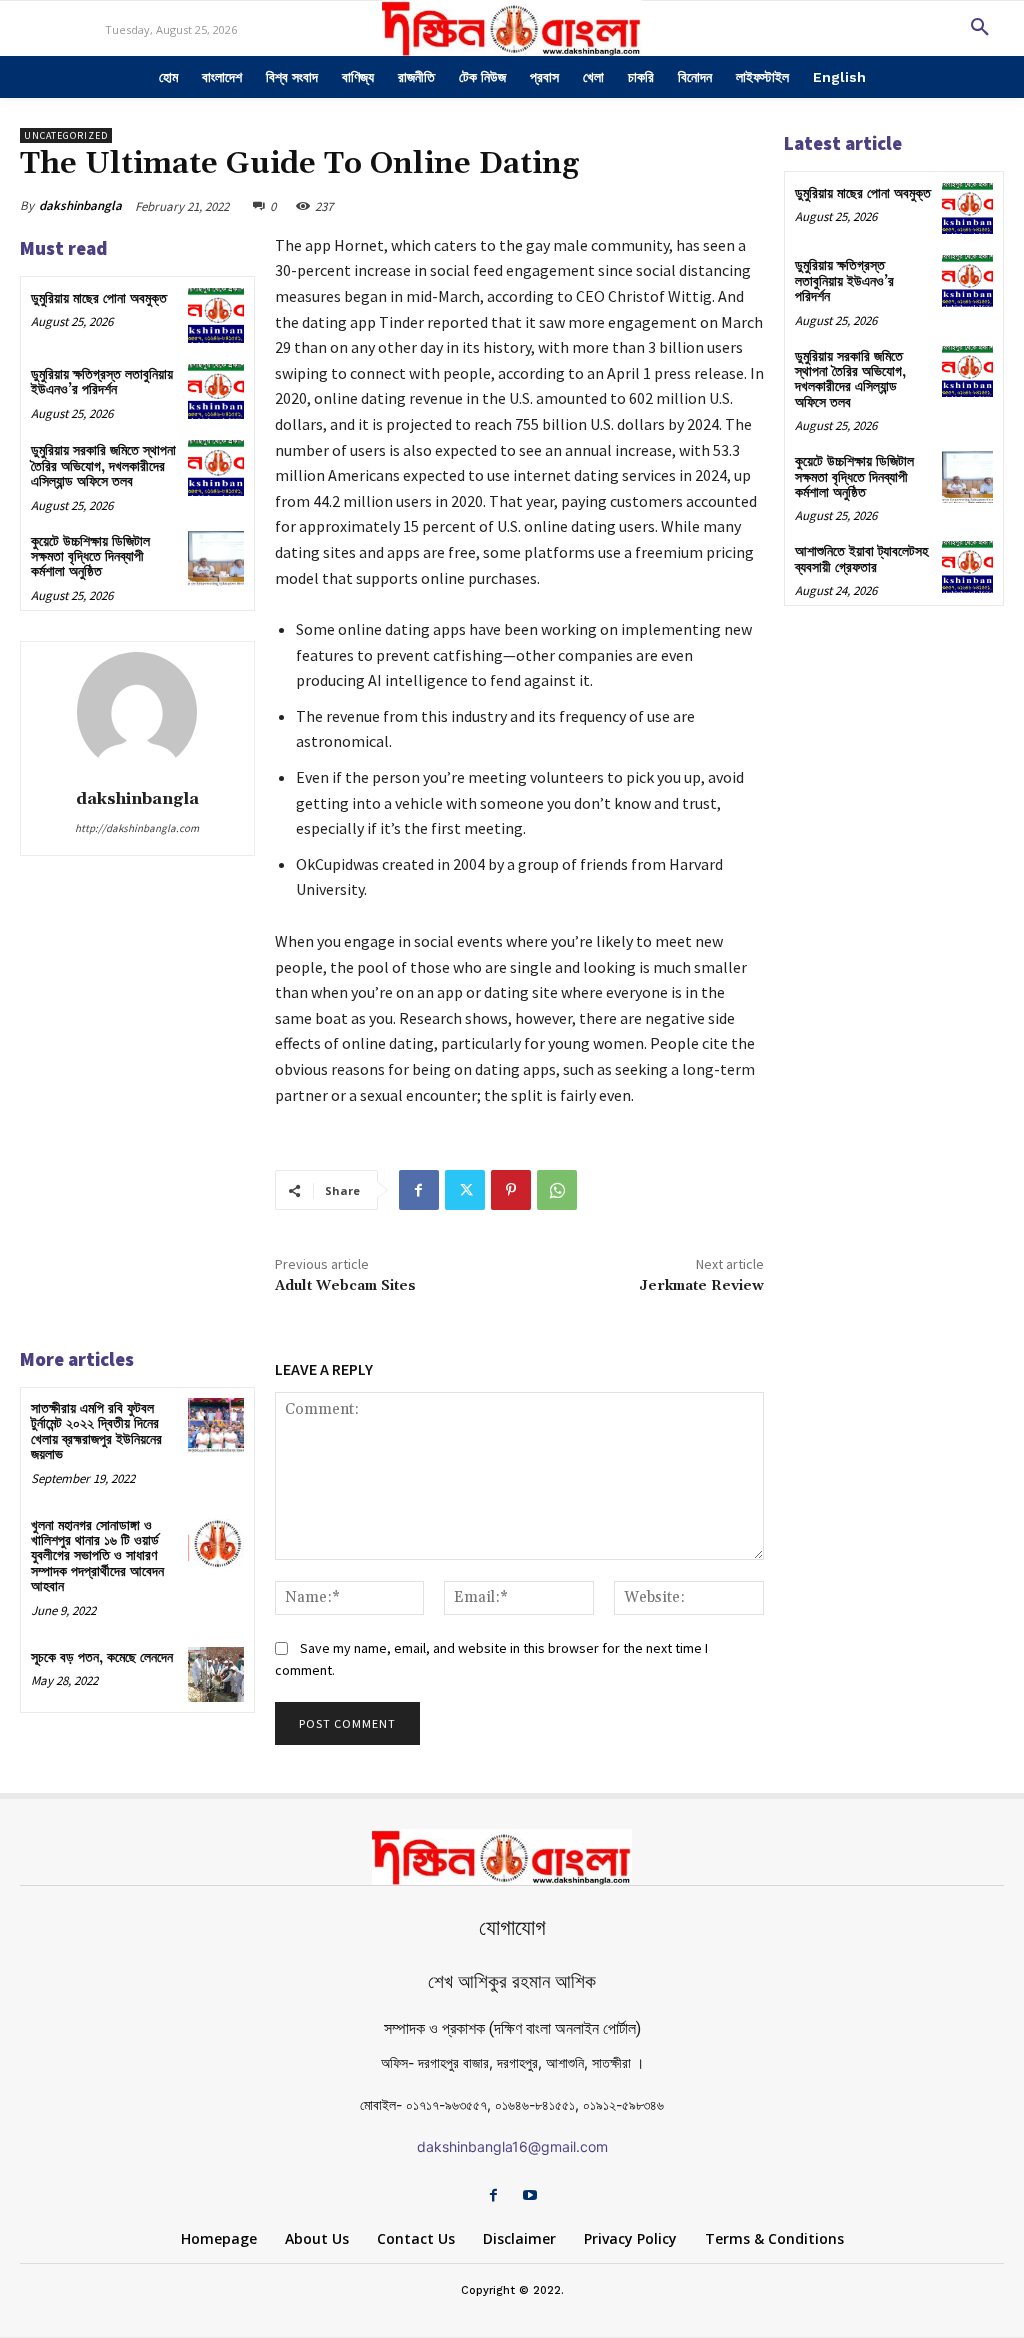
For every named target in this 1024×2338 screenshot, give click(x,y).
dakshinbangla (80, 205)
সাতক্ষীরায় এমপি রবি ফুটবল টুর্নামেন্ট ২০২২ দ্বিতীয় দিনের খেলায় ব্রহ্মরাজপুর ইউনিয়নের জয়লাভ (96, 1432)
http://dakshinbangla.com (137, 828)
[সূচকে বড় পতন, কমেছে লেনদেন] (215, 1674)
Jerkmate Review (701, 1286)
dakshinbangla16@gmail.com (512, 2146)
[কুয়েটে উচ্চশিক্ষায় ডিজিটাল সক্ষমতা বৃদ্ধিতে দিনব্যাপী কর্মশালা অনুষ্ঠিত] (215, 558)
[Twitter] (465, 1190)
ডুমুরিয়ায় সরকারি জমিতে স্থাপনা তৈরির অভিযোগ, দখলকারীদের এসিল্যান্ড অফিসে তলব (103, 466)
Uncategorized (66, 135)
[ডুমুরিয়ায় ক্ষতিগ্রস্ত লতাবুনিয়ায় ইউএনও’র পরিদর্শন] (215, 391)
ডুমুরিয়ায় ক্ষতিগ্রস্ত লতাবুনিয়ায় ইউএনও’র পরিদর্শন (102, 382)
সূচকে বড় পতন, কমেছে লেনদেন (102, 1658)
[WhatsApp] (557, 1190)
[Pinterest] (511, 1190)
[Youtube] (530, 2196)
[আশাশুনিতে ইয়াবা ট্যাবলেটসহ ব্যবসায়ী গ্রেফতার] (967, 566)
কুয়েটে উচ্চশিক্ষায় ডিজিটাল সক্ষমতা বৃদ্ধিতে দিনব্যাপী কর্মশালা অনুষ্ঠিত (90, 557)
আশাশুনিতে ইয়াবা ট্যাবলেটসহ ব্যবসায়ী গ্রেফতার (861, 559)
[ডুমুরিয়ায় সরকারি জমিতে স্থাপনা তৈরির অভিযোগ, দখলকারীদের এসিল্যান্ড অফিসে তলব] (215, 467)
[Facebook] (419, 1190)
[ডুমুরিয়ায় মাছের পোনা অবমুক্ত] (215, 315)
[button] (980, 28)
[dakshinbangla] (137, 712)
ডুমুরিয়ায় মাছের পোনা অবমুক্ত (99, 299)
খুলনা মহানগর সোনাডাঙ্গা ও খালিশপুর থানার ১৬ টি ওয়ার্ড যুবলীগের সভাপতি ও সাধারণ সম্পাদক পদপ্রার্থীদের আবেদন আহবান (97, 1557)
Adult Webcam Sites (345, 1286)
